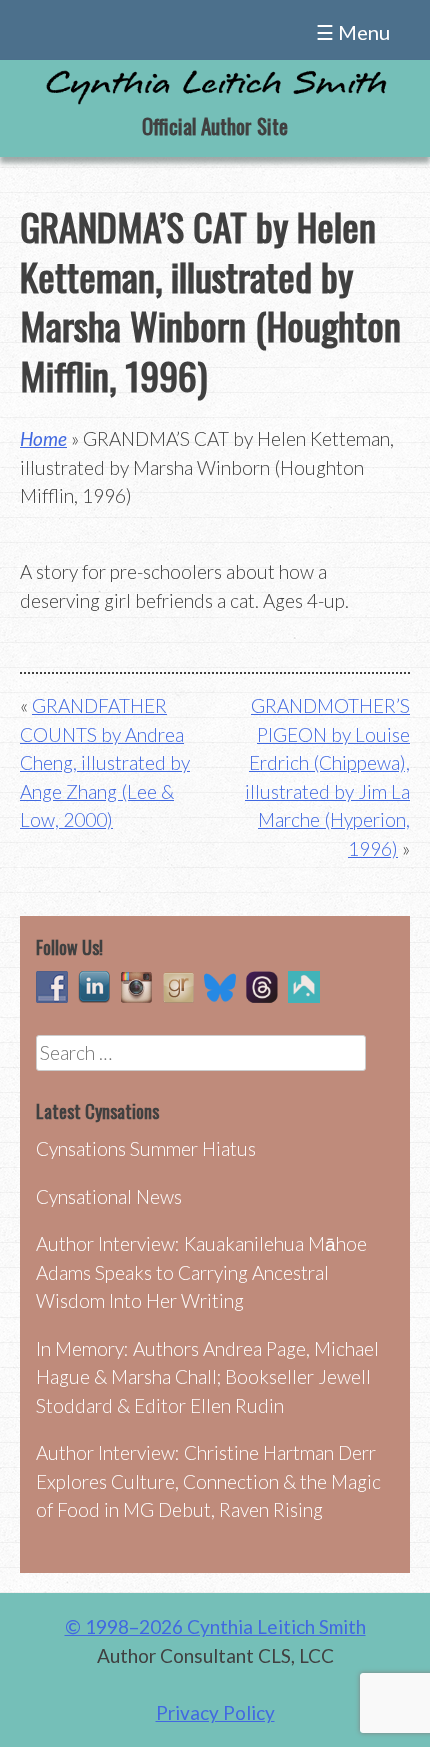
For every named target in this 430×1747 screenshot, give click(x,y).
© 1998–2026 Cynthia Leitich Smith (215, 1626)
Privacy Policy (215, 1712)
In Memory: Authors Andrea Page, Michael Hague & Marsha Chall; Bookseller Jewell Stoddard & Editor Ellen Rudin (207, 1377)
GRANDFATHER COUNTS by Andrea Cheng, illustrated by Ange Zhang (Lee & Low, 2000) (105, 762)
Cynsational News (109, 1196)
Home (43, 438)
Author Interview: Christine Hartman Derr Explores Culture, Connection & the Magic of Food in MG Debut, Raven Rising (208, 1481)
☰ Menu (353, 32)
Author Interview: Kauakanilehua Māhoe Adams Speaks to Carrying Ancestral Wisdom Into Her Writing (201, 1272)
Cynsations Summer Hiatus (146, 1148)
